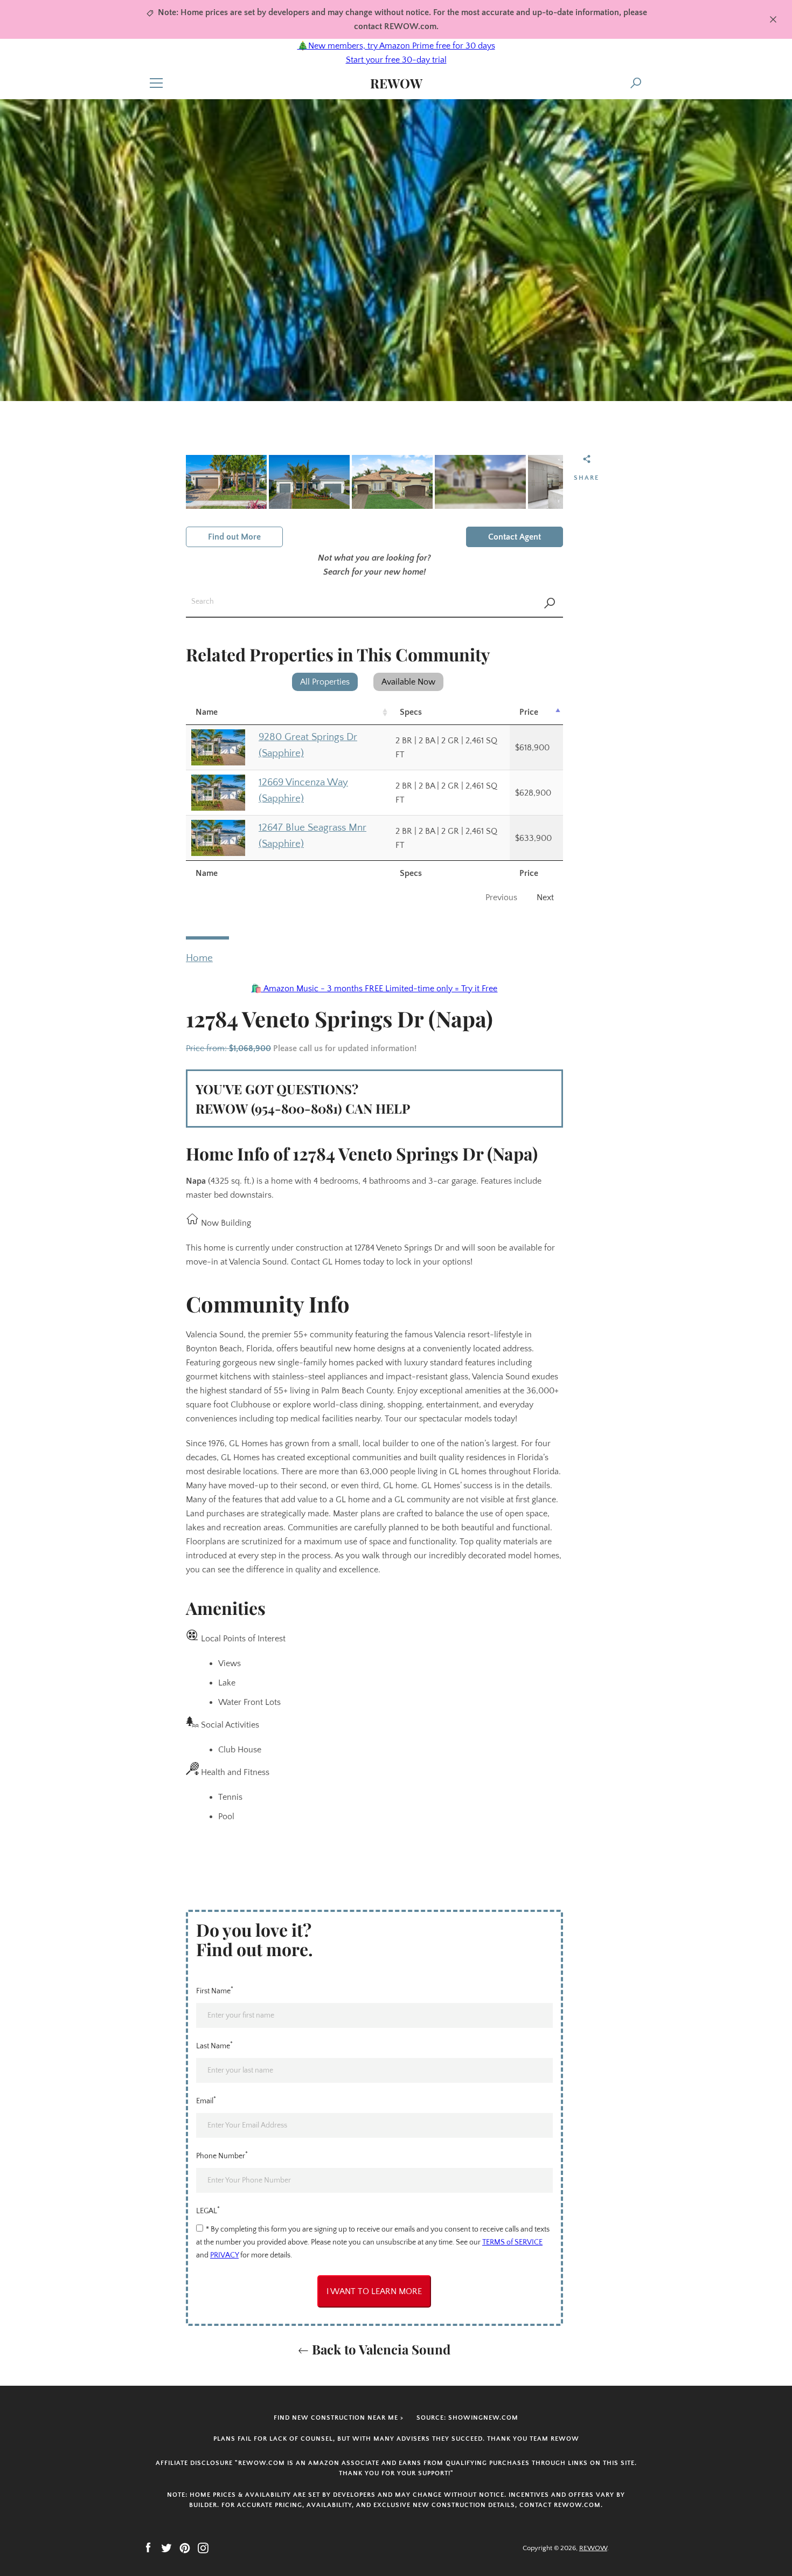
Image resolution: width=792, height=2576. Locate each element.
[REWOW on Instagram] (203, 2547)
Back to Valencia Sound (380, 2349)
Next (545, 897)
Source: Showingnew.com (467, 2418)
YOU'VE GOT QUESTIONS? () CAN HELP (303, 1099)
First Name (215, 1990)
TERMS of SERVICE (512, 2242)
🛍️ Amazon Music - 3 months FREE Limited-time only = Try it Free (374, 989)
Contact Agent (515, 537)
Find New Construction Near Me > (339, 2418)
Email (206, 2100)
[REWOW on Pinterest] (185, 2547)
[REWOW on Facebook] (148, 2547)
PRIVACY (224, 2255)
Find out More (234, 537)
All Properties (325, 682)
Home (199, 958)
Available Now (408, 682)
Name (207, 712)
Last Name (214, 2045)
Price (529, 712)
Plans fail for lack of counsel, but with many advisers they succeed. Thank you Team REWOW (396, 2439)
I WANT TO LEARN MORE (374, 2291)
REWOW (396, 83)
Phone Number (222, 2155)
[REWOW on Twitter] (166, 2547)
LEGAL (208, 2210)
